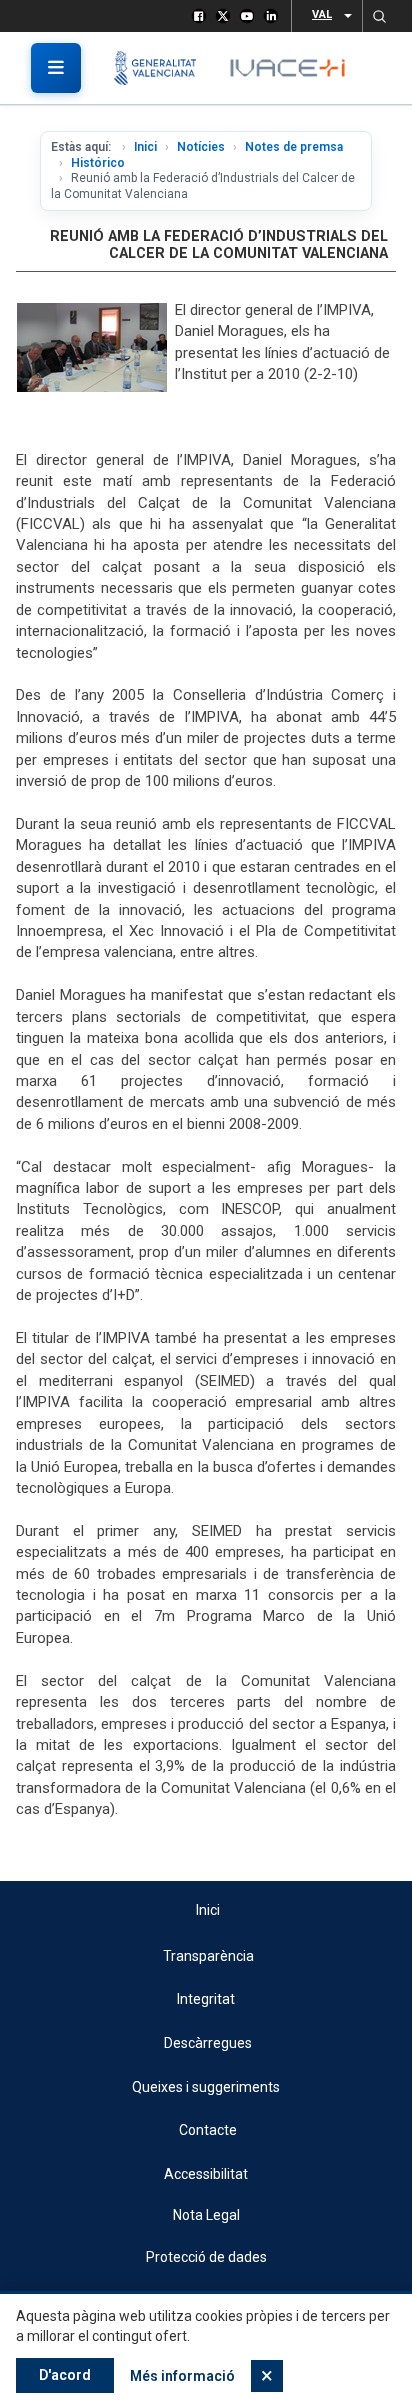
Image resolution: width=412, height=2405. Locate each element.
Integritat (206, 1999)
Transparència (208, 1956)
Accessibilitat (206, 2174)
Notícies (201, 147)
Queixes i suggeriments (206, 2087)
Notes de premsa (294, 147)
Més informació (182, 2376)
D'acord (65, 2375)
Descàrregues (208, 2043)
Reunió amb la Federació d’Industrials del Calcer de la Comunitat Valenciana (219, 245)
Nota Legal (206, 2215)
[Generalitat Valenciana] (162, 68)
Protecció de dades (206, 2257)
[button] (379, 16)
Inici (145, 147)
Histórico (98, 163)
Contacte (208, 2130)
